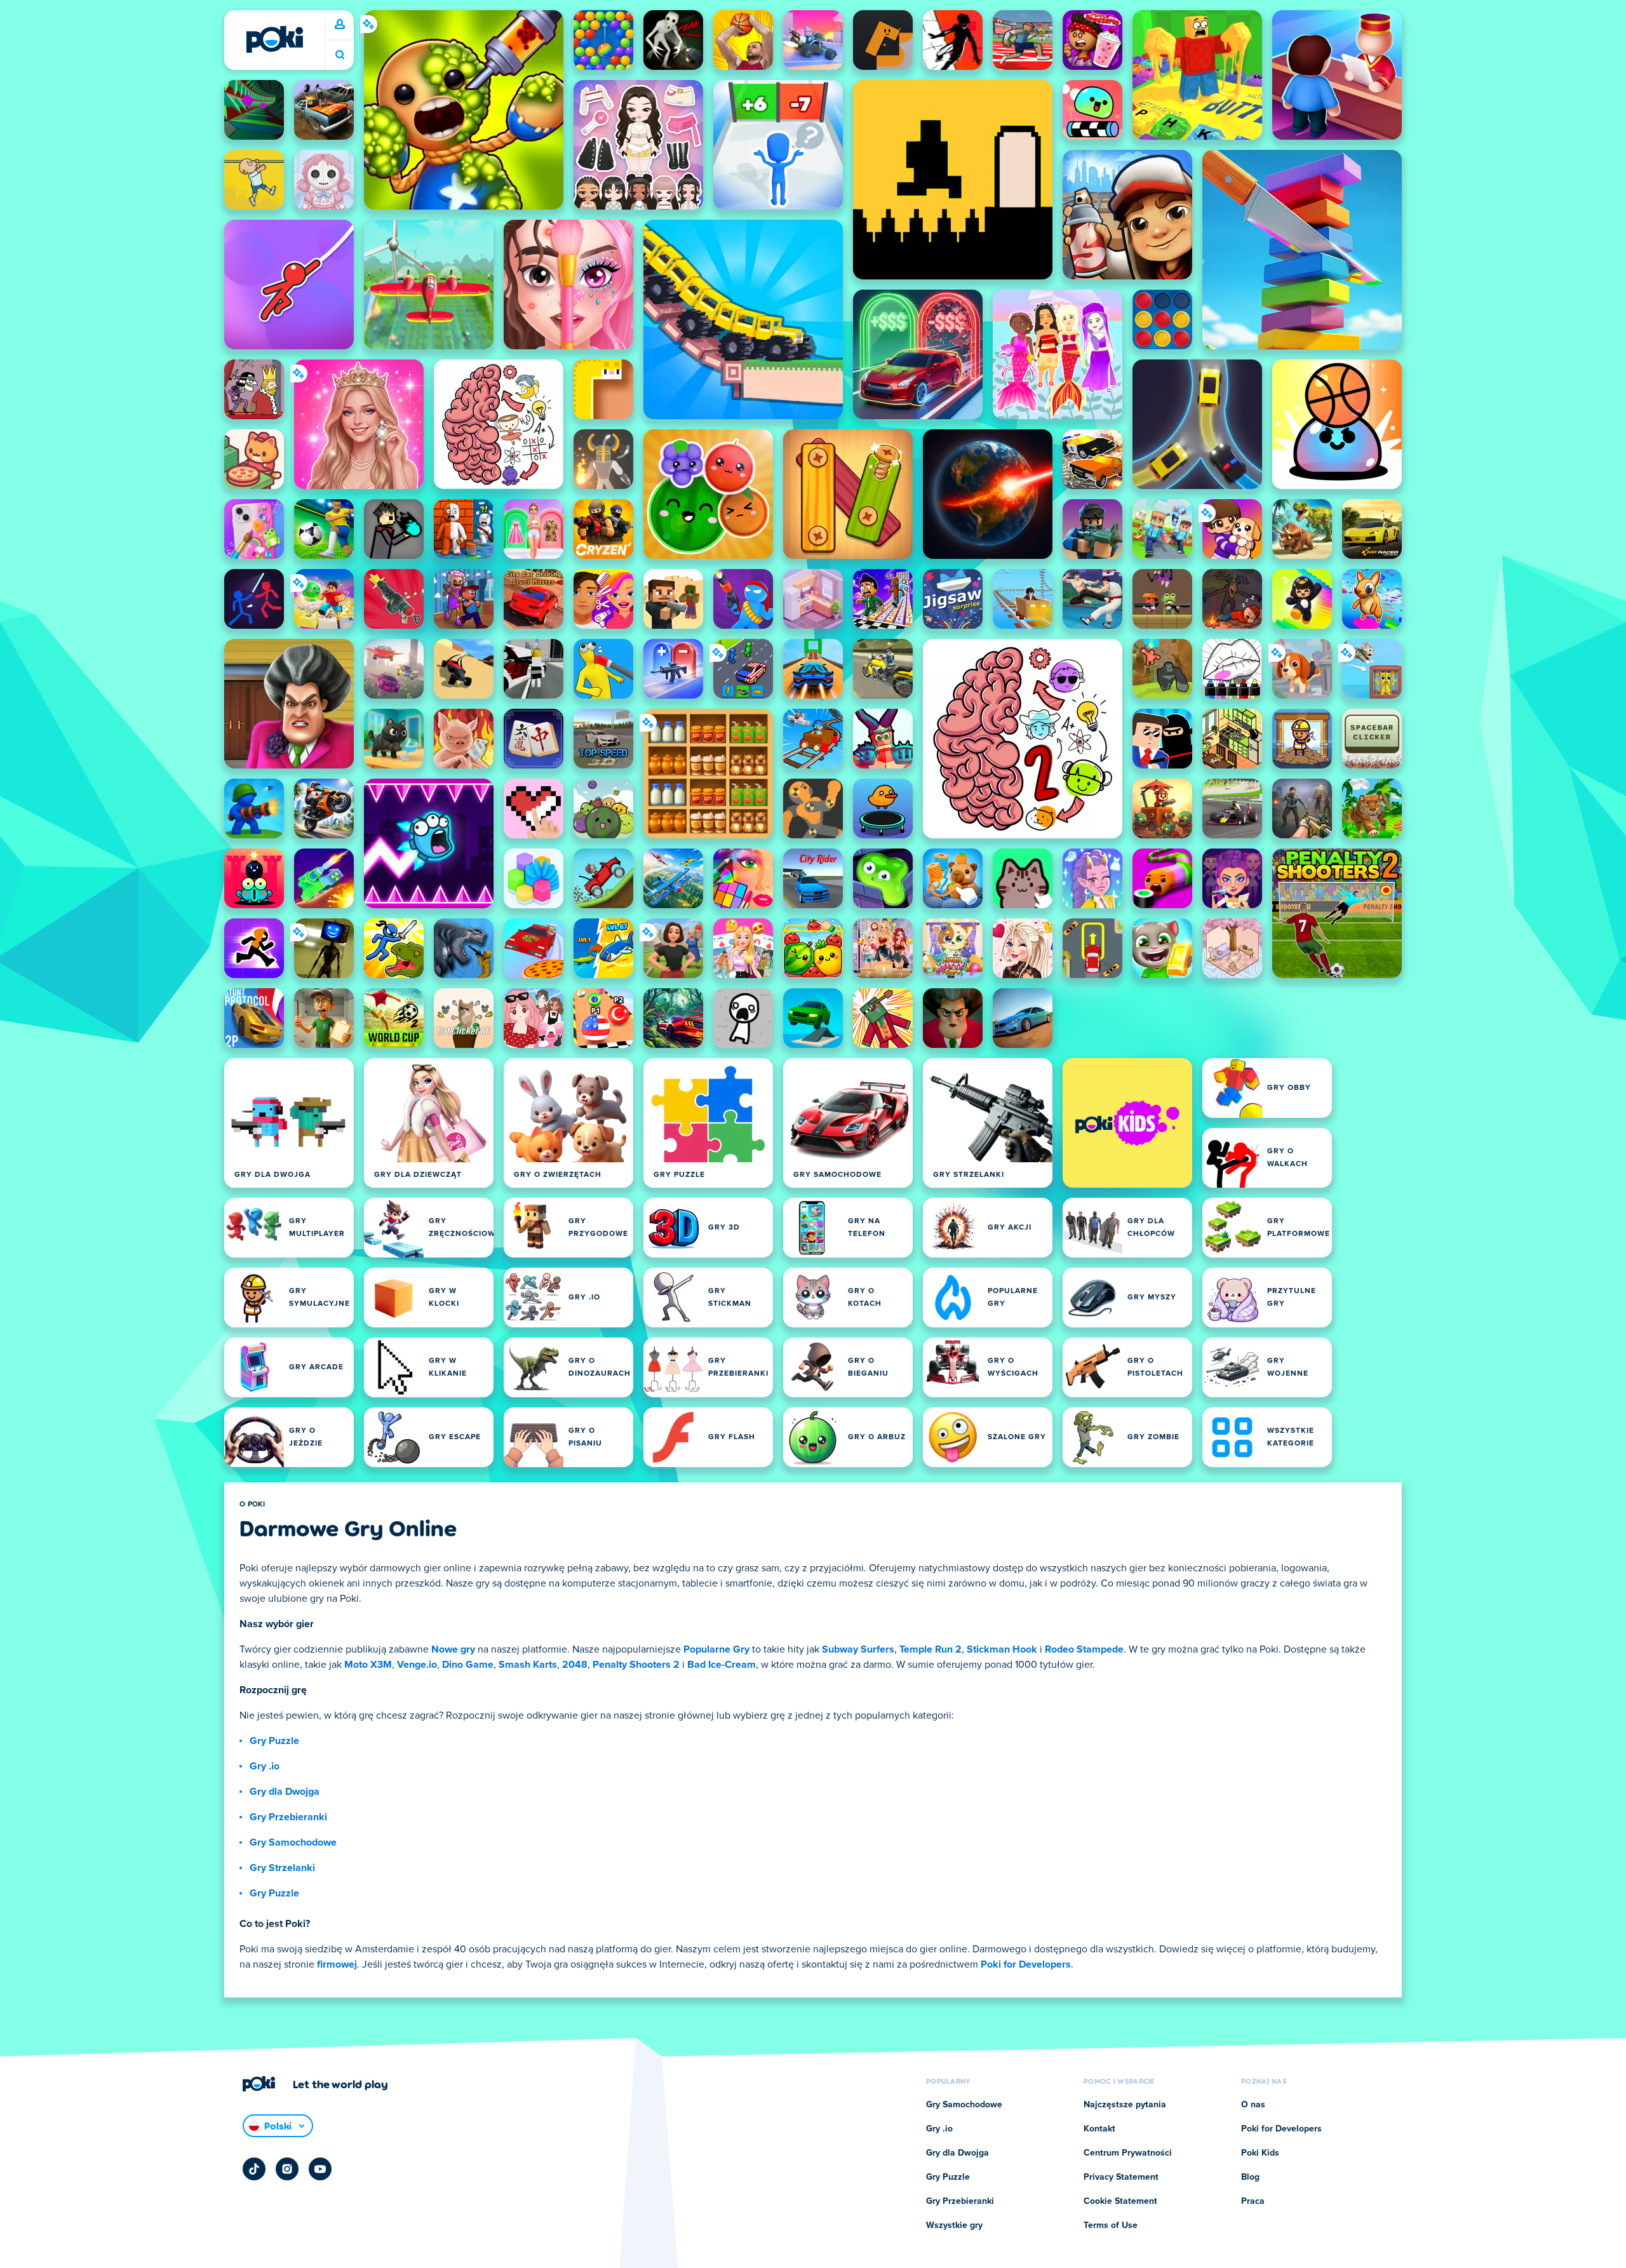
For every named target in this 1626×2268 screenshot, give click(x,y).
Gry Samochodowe (293, 1842)
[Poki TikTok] (254, 2169)
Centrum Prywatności (1128, 2153)
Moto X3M (368, 1665)
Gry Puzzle (274, 1741)
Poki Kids (1260, 2153)
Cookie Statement (1120, 2201)
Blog (1250, 2177)
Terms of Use (1111, 2225)
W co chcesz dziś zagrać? (340, 55)
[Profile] (340, 25)
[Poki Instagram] (287, 2169)
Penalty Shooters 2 (636, 1665)
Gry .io (265, 1766)
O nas (1253, 2105)
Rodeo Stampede (1084, 1649)
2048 (575, 1665)
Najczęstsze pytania (1125, 2105)
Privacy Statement (1121, 2177)
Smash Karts (528, 1665)
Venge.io (417, 1665)
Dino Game (468, 1665)
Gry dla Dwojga (285, 1792)
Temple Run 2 (931, 1649)
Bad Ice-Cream (722, 1665)
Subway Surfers (858, 1649)
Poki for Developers (1026, 1964)
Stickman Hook (1002, 1649)
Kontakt (1099, 2129)
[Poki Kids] (1127, 1123)
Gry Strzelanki (282, 1868)
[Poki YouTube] (320, 2169)
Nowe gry (453, 1649)
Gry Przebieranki (288, 1817)
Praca (1253, 2201)
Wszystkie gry (954, 2225)
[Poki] (274, 39)
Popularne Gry (716, 1649)
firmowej (337, 1964)
